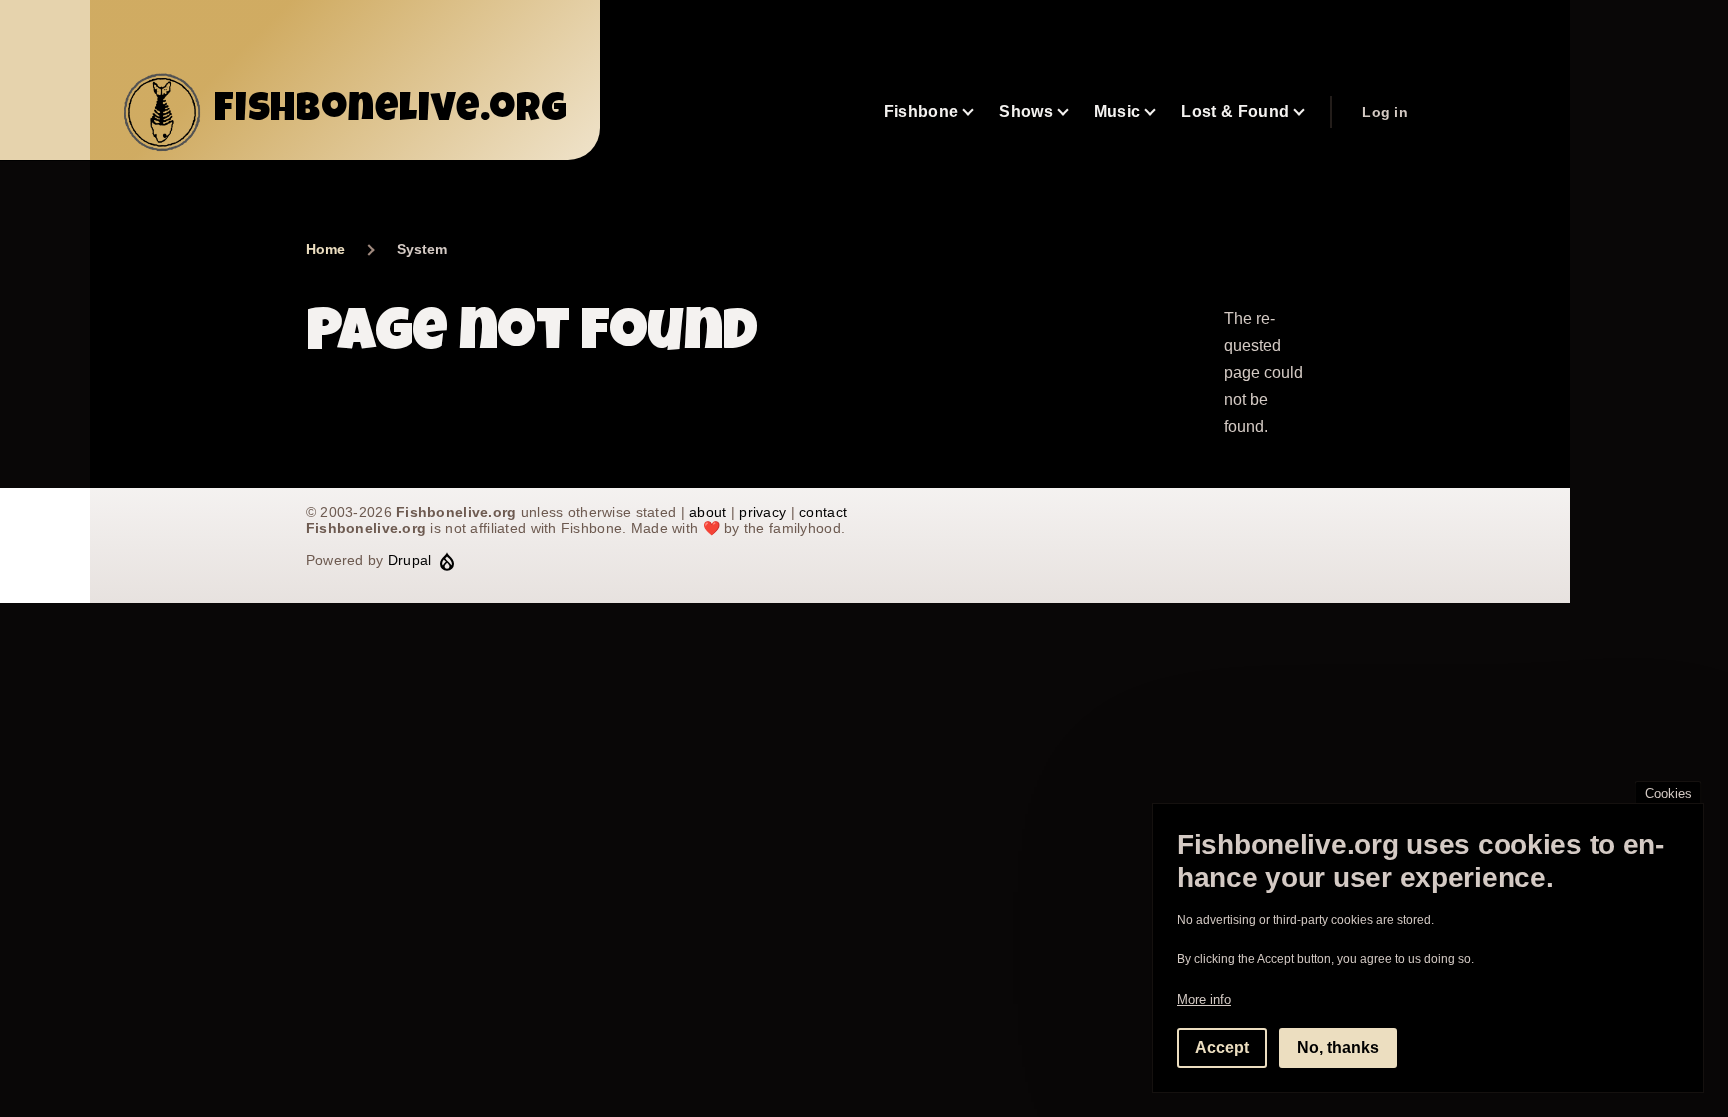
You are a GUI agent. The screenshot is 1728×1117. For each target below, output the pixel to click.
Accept (1222, 1047)
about (707, 512)
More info (1204, 999)
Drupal (410, 560)
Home (325, 249)
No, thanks (1338, 1047)
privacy (762, 512)
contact (823, 512)
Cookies (1668, 793)
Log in (1385, 112)
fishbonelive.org (391, 112)
